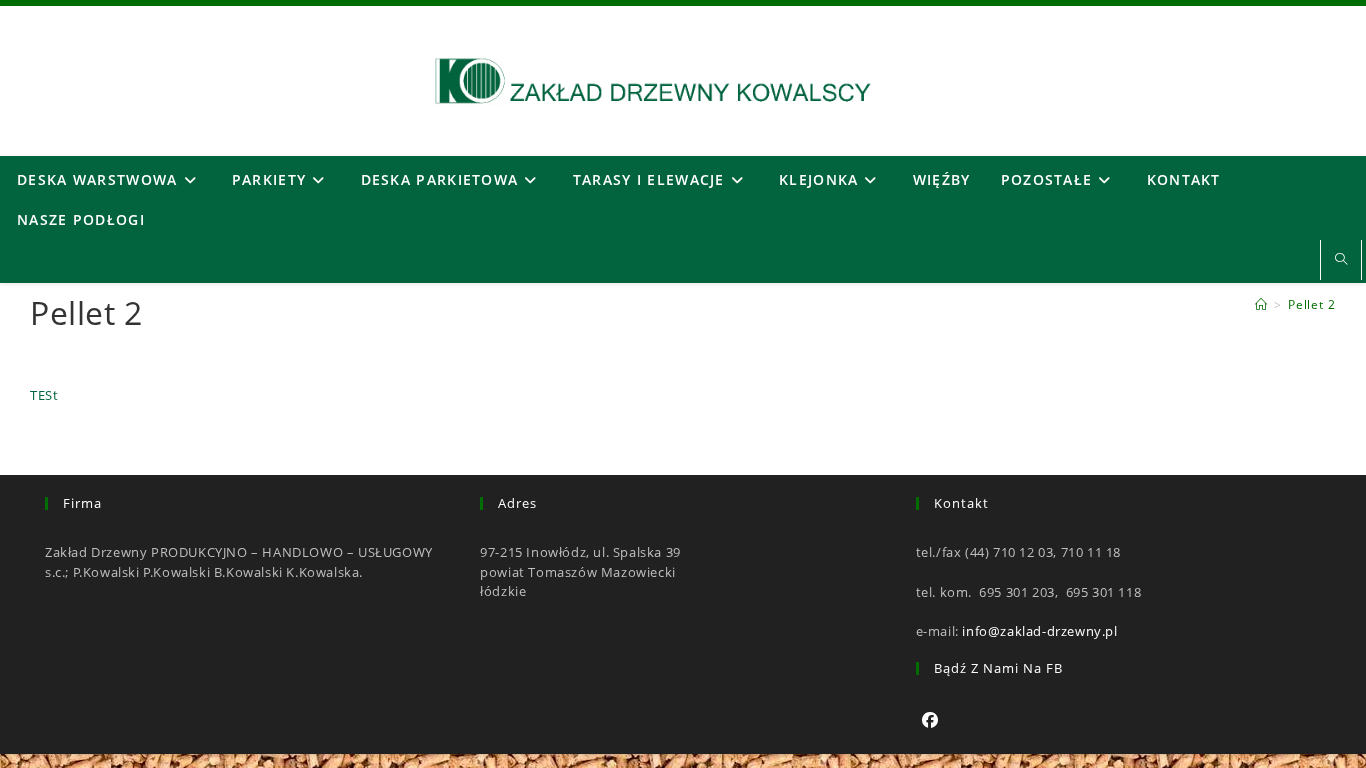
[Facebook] (930, 720)
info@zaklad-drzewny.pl (1039, 631)
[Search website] (1341, 260)
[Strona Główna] (1261, 304)
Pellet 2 (1312, 304)
